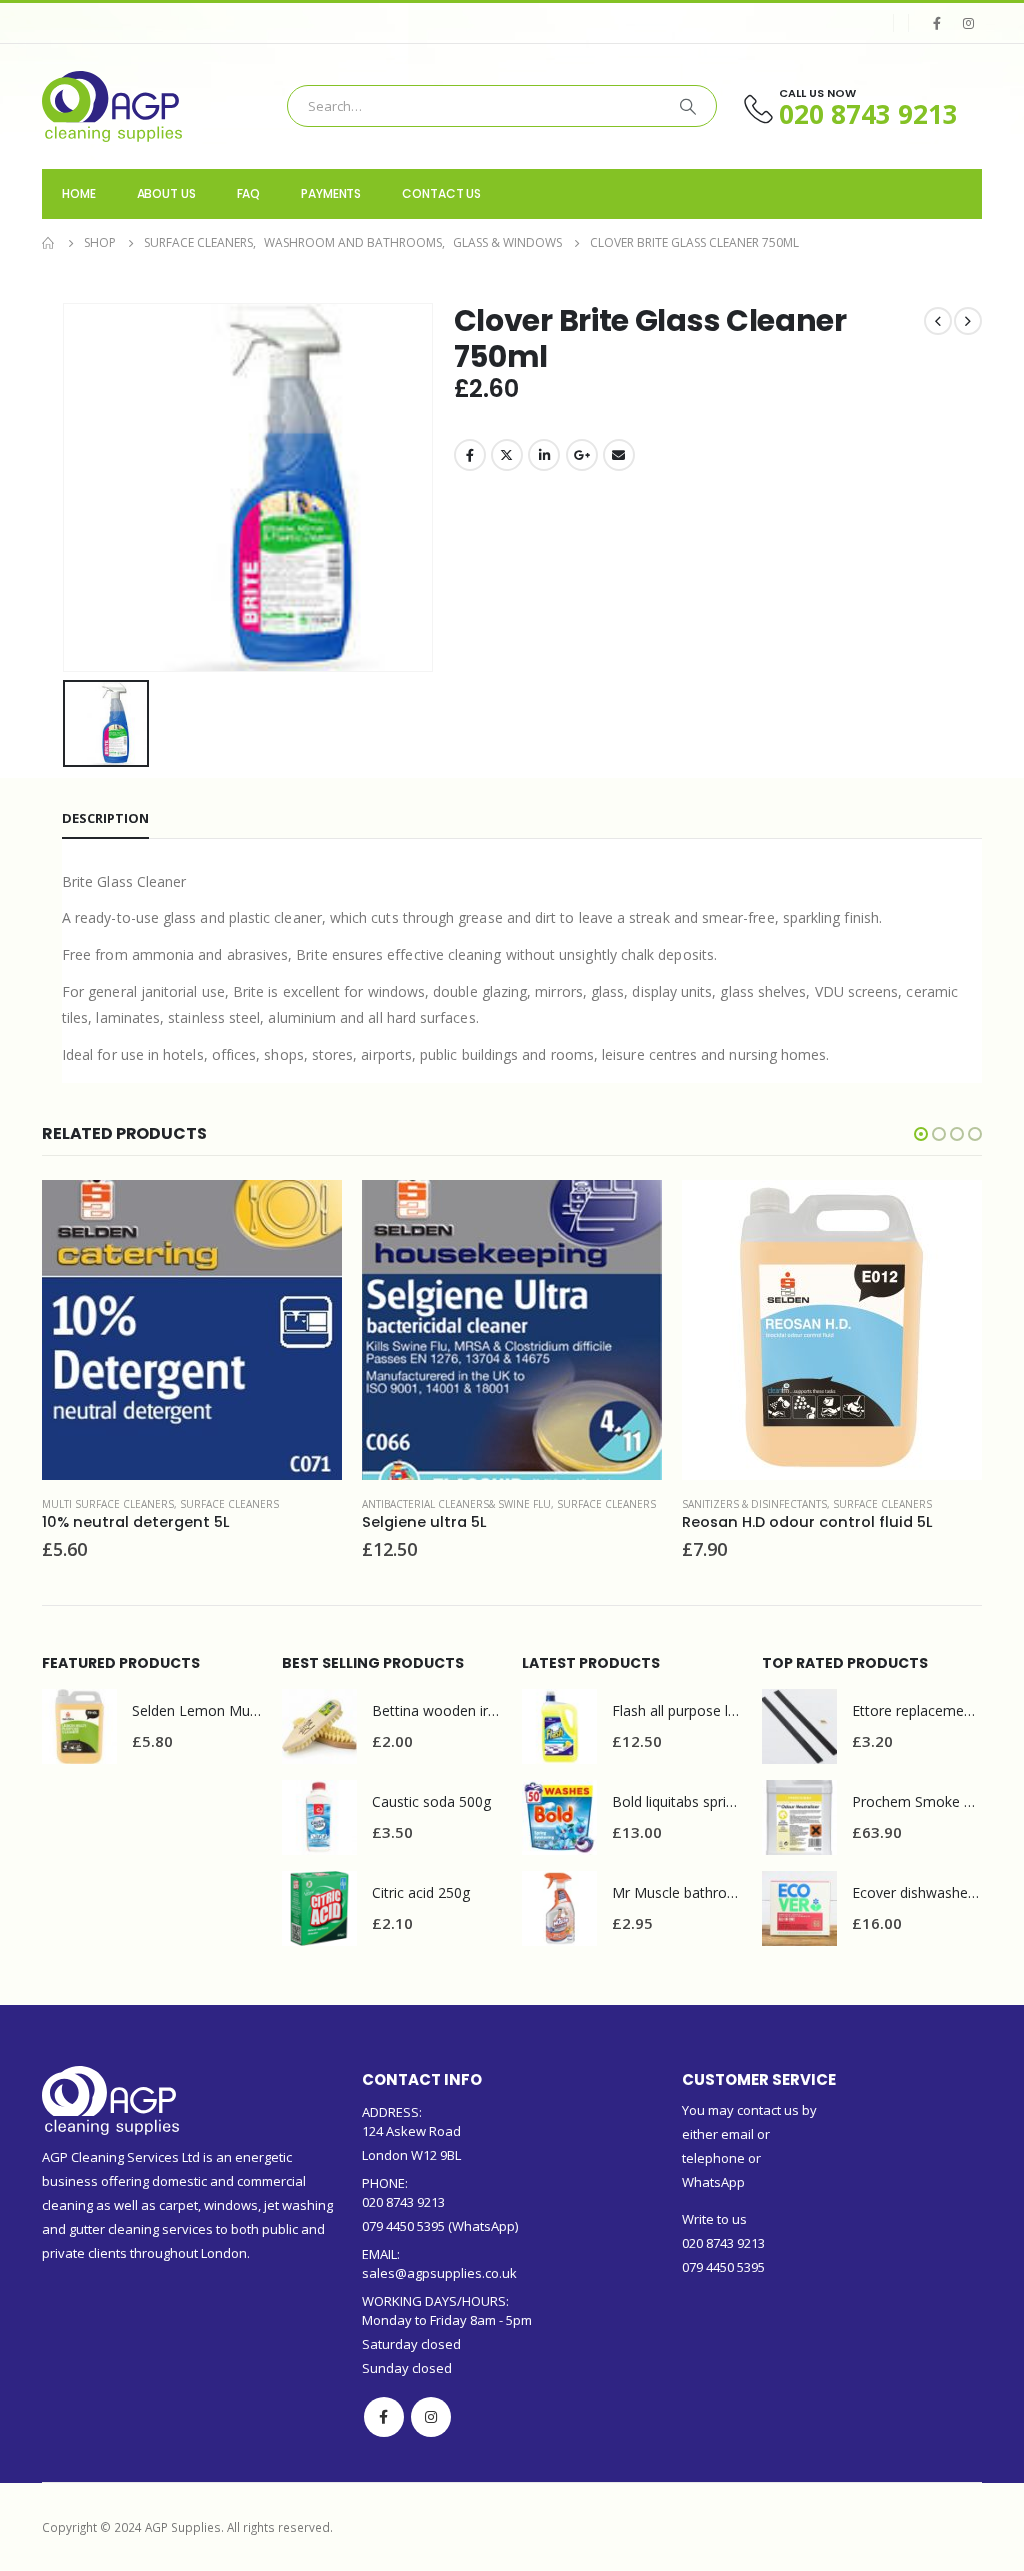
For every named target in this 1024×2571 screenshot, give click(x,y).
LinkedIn (544, 455)
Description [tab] (105, 818)
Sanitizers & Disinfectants (754, 1504)
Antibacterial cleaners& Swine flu (456, 1504)
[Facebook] (937, 23)
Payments (331, 193)
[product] (192, 1330)
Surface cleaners (229, 1504)
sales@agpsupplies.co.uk (439, 2273)
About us (166, 193)
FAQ (249, 193)
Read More (309, 1213)
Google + (582, 455)
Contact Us (441, 193)
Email (619, 455)
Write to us (714, 2219)
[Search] (688, 106)
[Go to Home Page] (49, 243)
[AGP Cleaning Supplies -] (112, 106)
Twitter (507, 455)
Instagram (431, 2417)
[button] (921, 1134)
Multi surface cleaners (108, 1504)
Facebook (470, 455)
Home (79, 193)
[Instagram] (968, 23)
